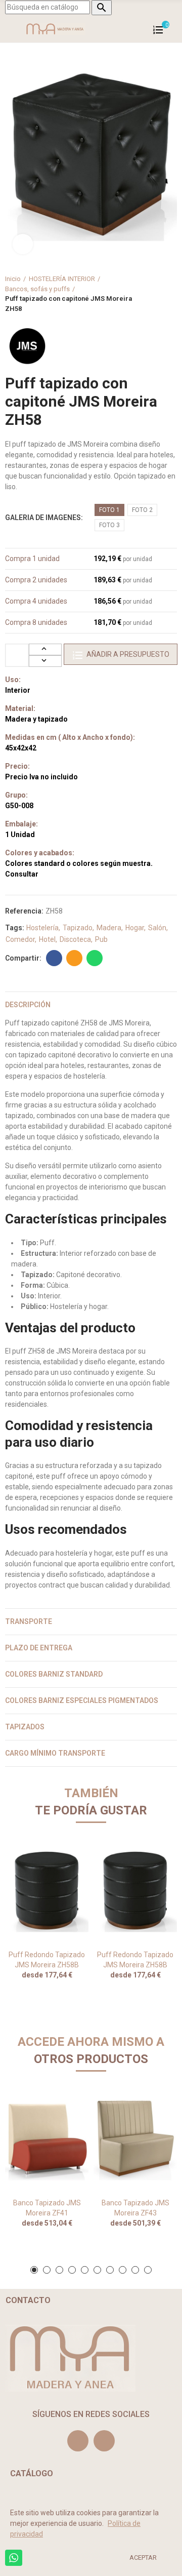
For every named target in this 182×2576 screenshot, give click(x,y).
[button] (34, 2270)
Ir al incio (157, 294)
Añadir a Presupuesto (128, 654)
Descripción (28, 1005)
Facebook (54, 958)
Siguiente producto (169, 294)
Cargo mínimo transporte (55, 1753)
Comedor (20, 939)
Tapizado (78, 928)
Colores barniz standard (54, 1674)
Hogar (135, 928)
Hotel (47, 939)
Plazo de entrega (39, 1648)
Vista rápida (63, 1856)
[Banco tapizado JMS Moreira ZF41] (47, 2139)
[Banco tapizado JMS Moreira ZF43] (135, 2139)
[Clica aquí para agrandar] (23, 244)
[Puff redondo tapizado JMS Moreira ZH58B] (47, 1890)
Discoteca (75, 939)
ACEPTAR (143, 2558)
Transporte (29, 1621)
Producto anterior (144, 294)
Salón (157, 928)
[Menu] (10, 29)
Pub (101, 939)
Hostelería (42, 928)
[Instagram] (78, 2441)
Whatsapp (95, 958)
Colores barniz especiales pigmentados (82, 1700)
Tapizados (25, 1727)
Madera (109, 928)
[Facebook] (104, 2441)
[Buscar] (172, 29)
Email (74, 958)
